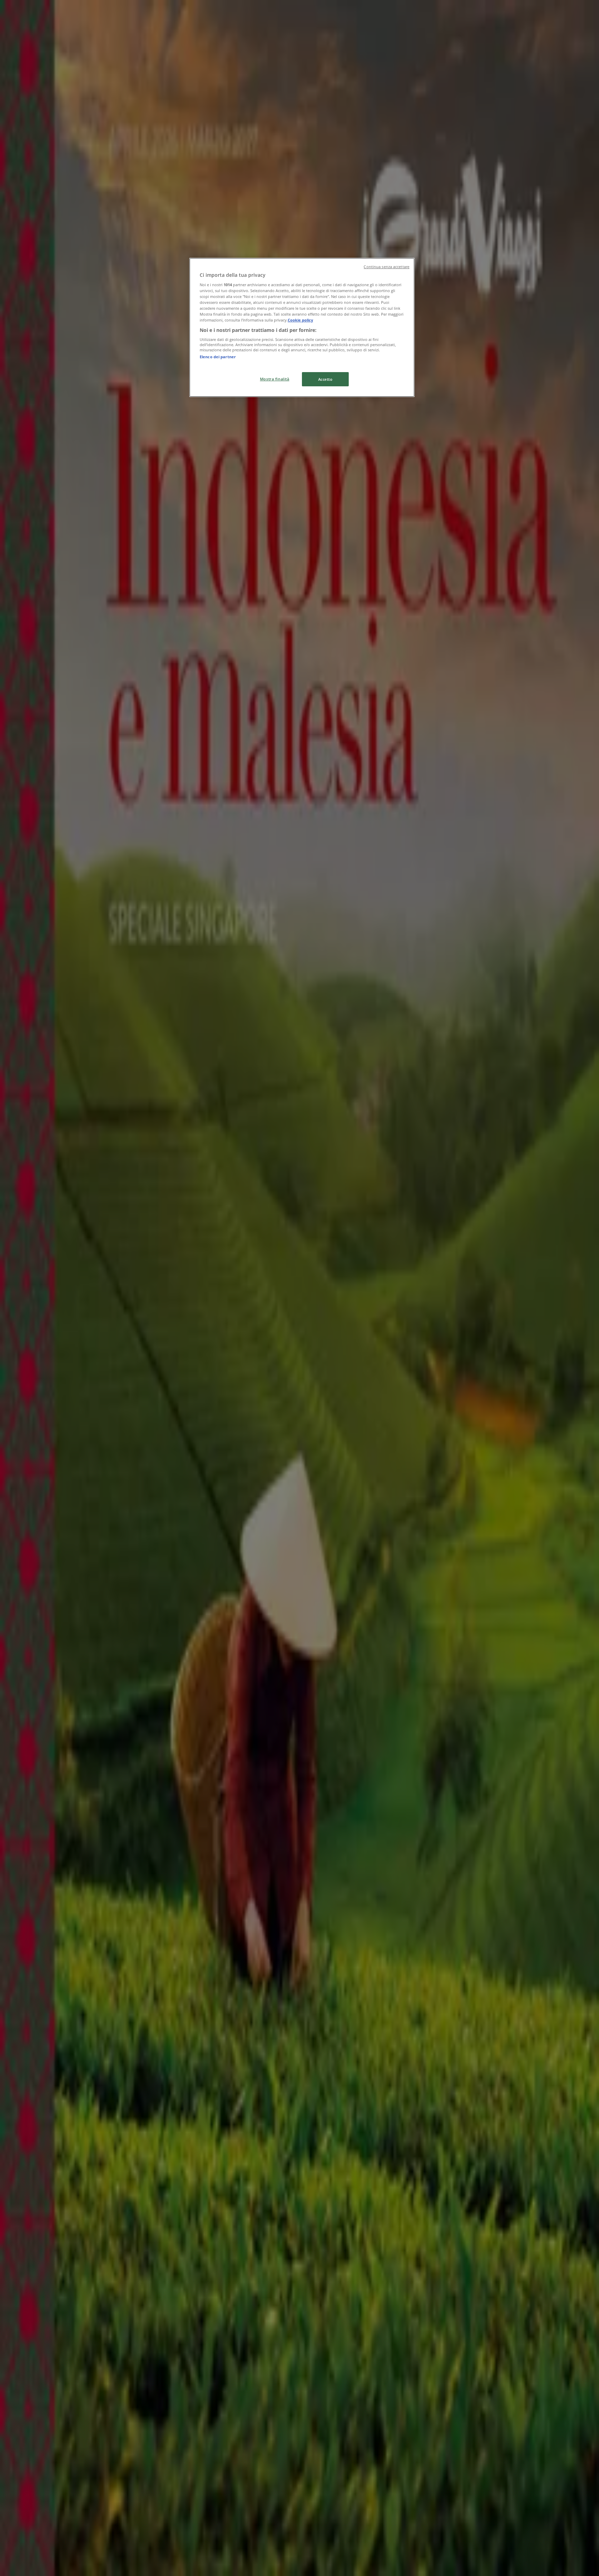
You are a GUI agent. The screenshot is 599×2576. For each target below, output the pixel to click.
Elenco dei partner (218, 357)
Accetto (325, 379)
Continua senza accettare (387, 267)
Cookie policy (300, 320)
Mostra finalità (275, 379)
